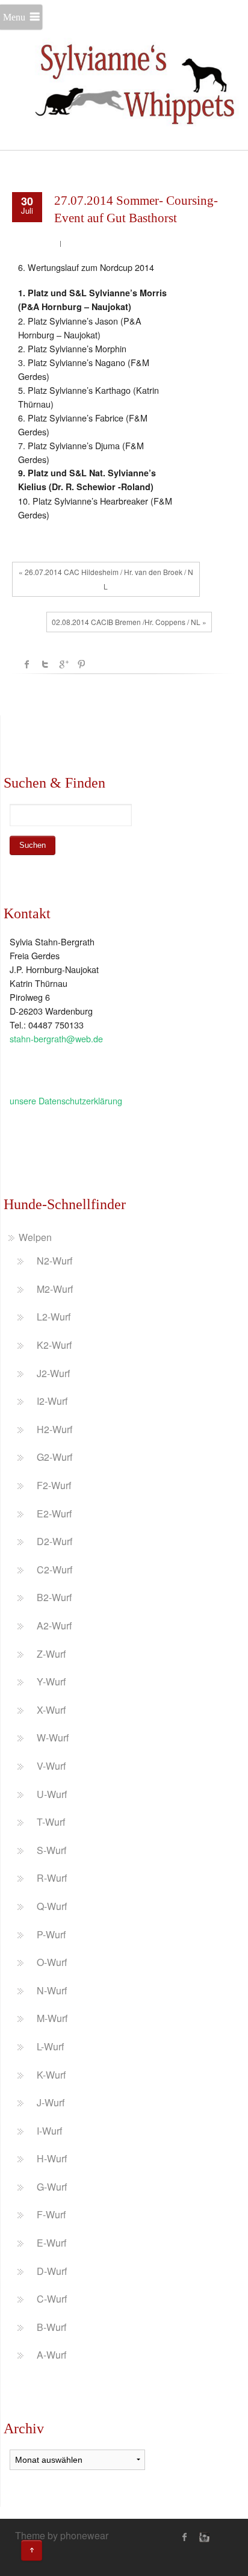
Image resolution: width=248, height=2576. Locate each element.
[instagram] (203, 2537)
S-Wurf (51, 1850)
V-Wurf (51, 1766)
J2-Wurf (53, 1373)
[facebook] (185, 2537)
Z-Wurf (51, 1654)
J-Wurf (51, 2102)
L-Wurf (50, 2046)
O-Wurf (52, 1962)
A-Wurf (51, 2355)
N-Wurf (52, 1990)
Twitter (45, 664)
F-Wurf (51, 2214)
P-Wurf (51, 1934)
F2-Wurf (54, 1485)
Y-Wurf (51, 1682)
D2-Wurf (54, 1541)
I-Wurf (49, 2131)
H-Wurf (52, 2158)
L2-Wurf (54, 1317)
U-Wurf (52, 1794)
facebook (27, 664)
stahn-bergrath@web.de (56, 1038)
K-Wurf (51, 2075)
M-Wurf (52, 2018)
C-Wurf (52, 2299)
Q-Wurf (52, 1906)
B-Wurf (51, 2327)
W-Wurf (53, 1738)
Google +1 (63, 664)
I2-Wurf (52, 1401)
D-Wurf (52, 2271)
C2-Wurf (54, 1570)
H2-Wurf (54, 1429)
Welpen (35, 1237)
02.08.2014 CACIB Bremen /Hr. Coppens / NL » (129, 622)
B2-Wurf (54, 1597)
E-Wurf (51, 2243)
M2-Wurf (55, 1289)
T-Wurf (51, 1822)
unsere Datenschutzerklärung (66, 1100)
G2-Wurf (54, 1457)
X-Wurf (51, 1710)
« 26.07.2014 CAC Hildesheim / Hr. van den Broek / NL (106, 579)
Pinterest (81, 664)
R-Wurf (52, 1878)
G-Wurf (52, 2187)
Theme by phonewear (62, 2535)
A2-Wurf (54, 1626)
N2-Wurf (54, 1261)
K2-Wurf (54, 1345)
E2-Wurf (54, 1514)
